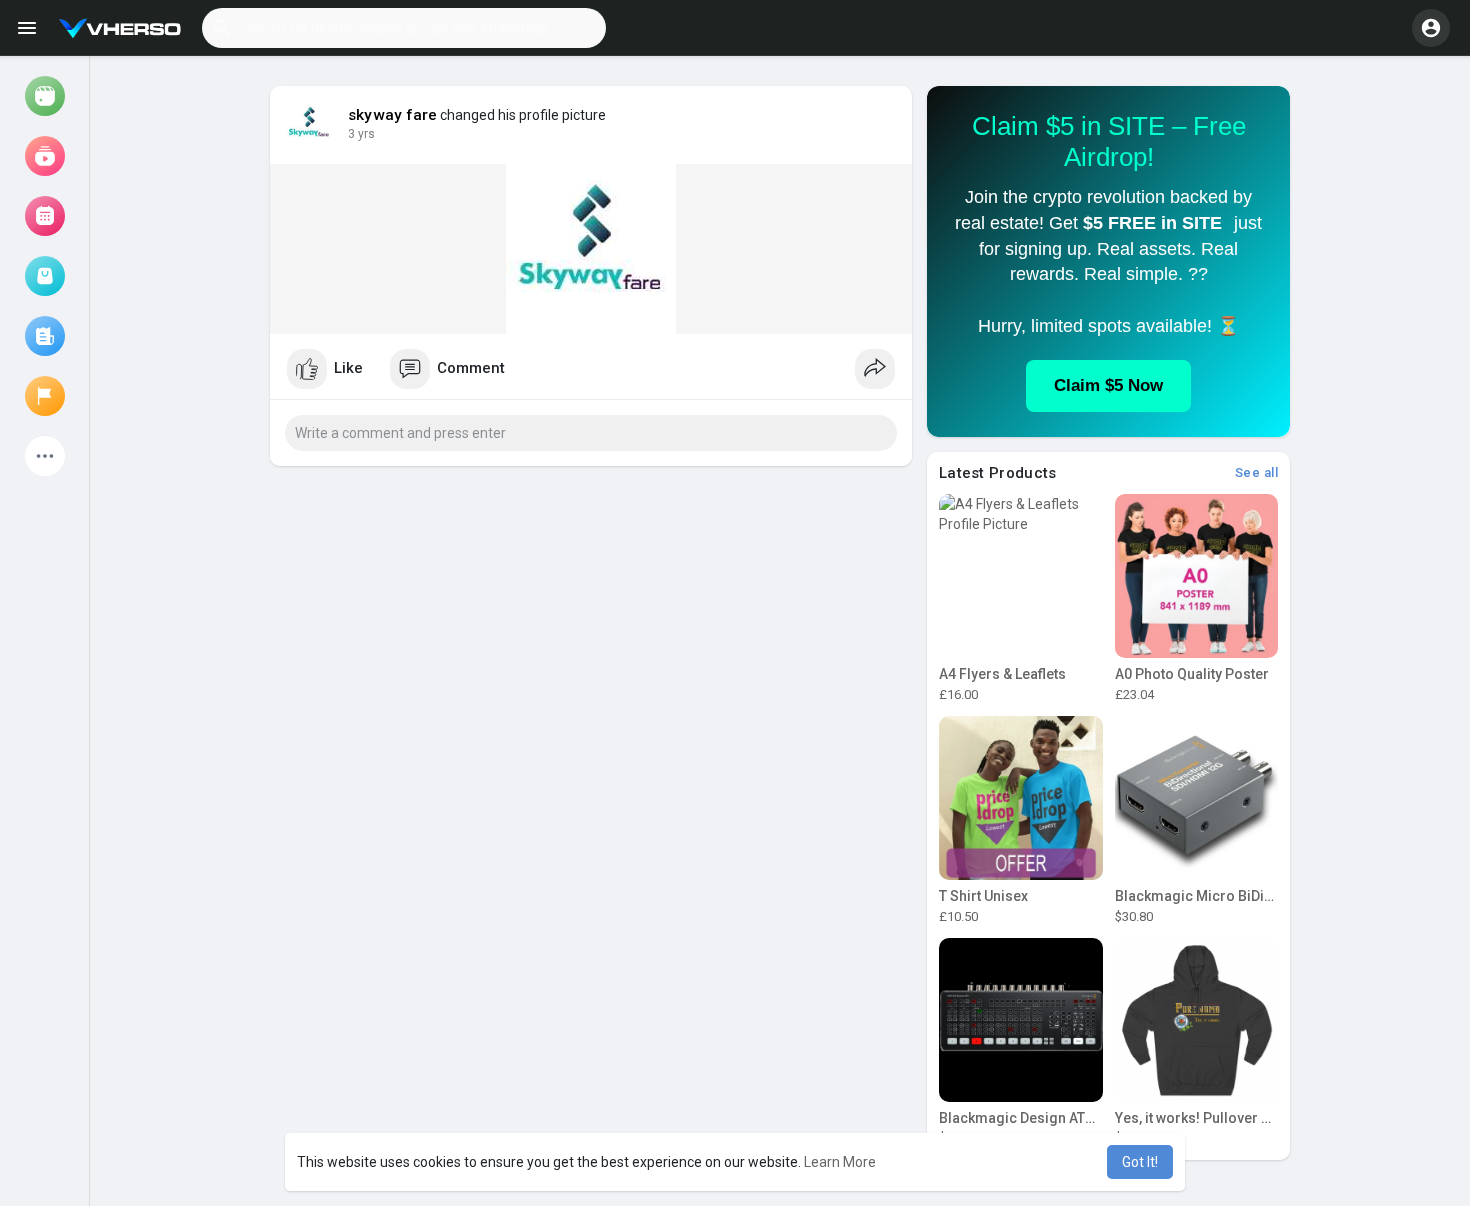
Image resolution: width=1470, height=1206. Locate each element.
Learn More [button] (840, 1162)
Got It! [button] (1140, 1162)
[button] (404, 28)
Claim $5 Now (1108, 385)
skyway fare (392, 115)
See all (1257, 472)
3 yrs (361, 134)
